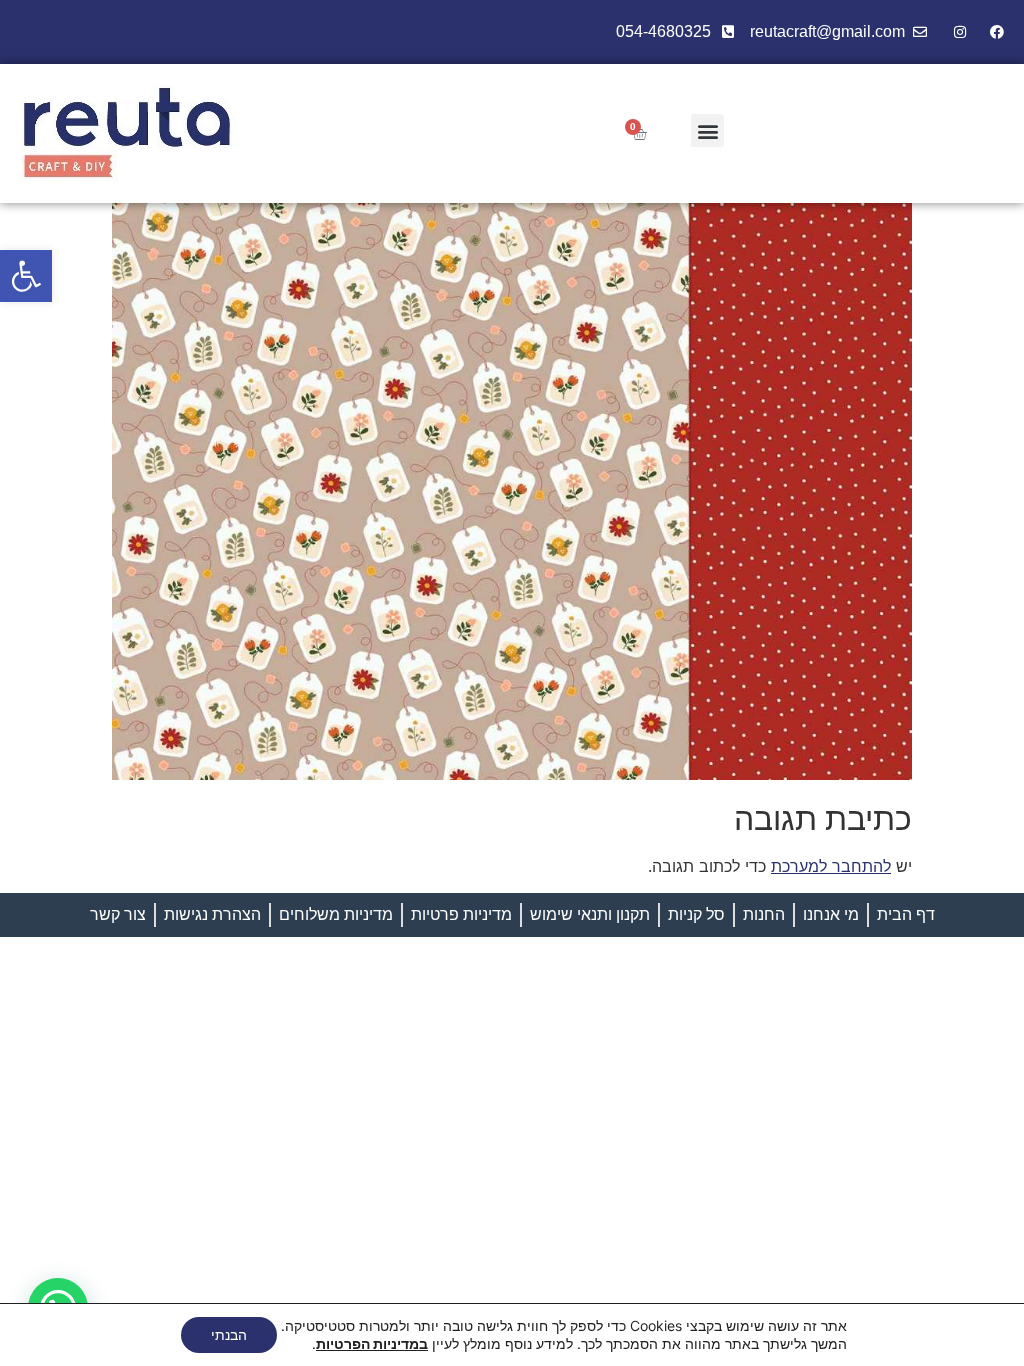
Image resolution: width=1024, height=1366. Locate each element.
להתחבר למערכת (831, 866)
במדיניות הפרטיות (372, 1343)
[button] (26, 276)
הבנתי (229, 1334)
